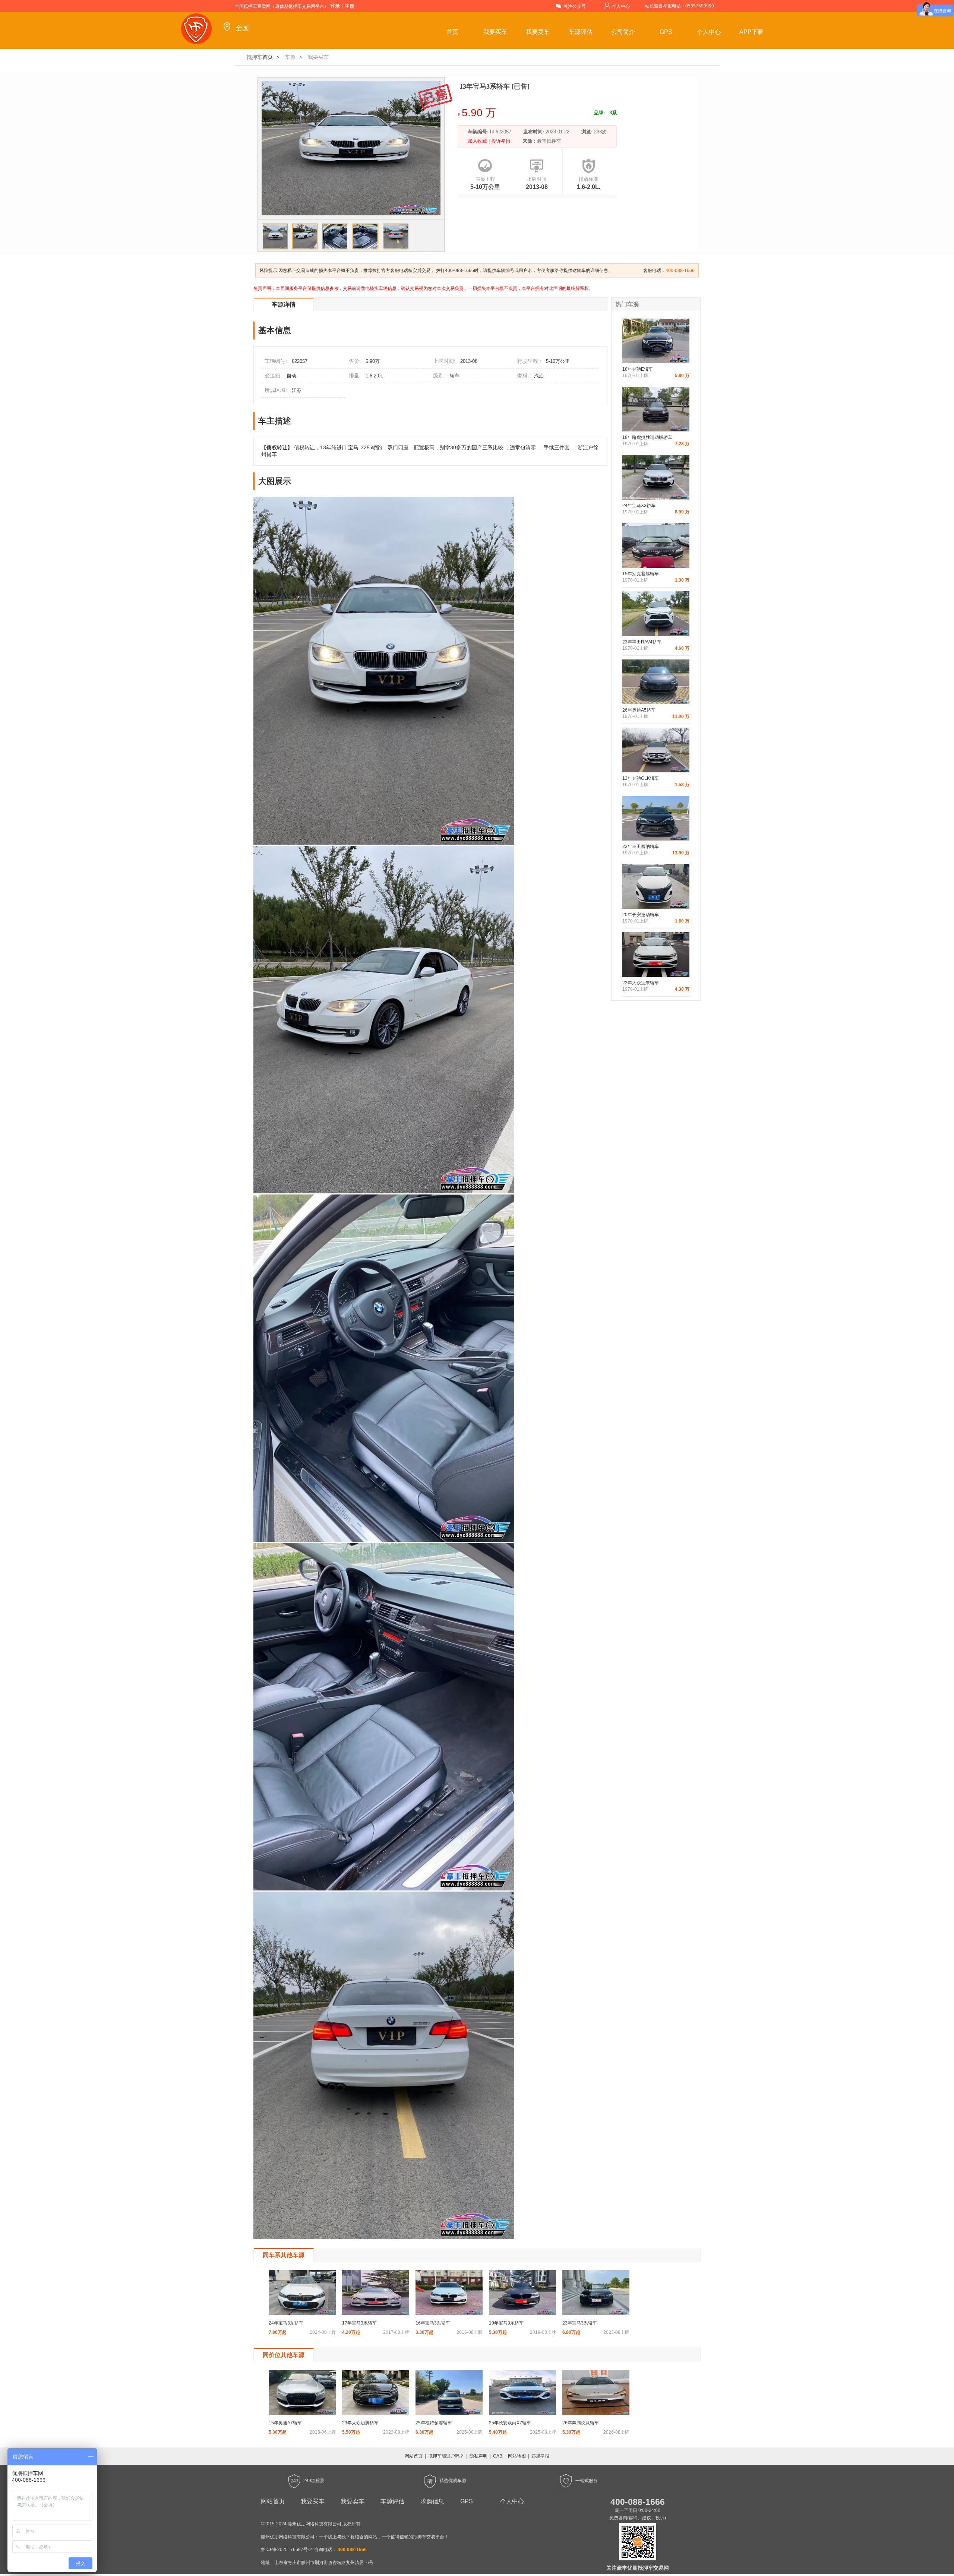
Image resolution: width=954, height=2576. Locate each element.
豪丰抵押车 (549, 141)
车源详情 (284, 305)
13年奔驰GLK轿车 (641, 778)
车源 (290, 57)
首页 (452, 32)
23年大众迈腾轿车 (360, 2423)
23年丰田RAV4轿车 (642, 642)
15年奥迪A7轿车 (285, 2423)
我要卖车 (538, 32)
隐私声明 (478, 2456)
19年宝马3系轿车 (506, 2323)
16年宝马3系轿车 (433, 2323)
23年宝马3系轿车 (580, 2323)
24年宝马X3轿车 (639, 506)
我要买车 (495, 32)
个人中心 (621, 6)
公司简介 (623, 32)
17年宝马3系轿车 (359, 2323)
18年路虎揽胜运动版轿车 (647, 437)
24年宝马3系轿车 (286, 2323)
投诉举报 (500, 141)
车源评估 (581, 32)
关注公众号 (575, 6)
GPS (666, 32)
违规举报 (540, 2456)
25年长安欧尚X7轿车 (510, 2423)
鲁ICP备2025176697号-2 (286, 2550)
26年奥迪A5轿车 (639, 710)
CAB (498, 2456)
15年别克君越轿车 (641, 574)
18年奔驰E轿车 (638, 369)
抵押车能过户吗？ (446, 2456)
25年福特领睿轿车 (434, 2423)
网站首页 (414, 2456)
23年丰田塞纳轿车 (641, 846)
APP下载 (751, 32)
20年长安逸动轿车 (641, 915)
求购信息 (432, 2501)
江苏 (297, 390)
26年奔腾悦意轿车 (581, 2423)
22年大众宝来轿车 (641, 983)
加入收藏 (478, 141)
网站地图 (517, 2456)
